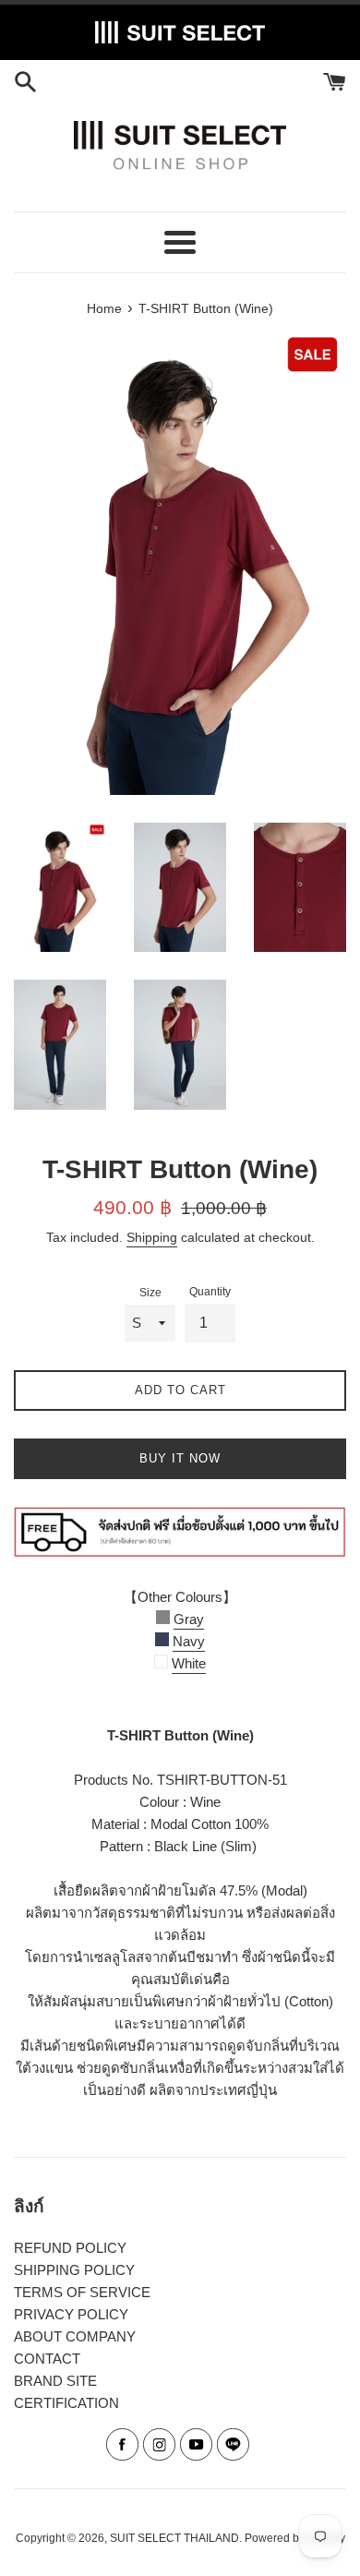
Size (150, 1293)
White (189, 1663)
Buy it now (180, 1458)
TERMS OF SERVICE (82, 2292)
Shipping (152, 1237)
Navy (189, 1641)
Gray (189, 1619)
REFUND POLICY (70, 2248)
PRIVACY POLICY (71, 2314)
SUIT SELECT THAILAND (174, 2538)
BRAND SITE (55, 2381)
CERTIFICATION (66, 2403)
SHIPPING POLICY (74, 2270)
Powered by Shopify (295, 2538)
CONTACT (47, 2359)
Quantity (210, 1292)
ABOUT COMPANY (75, 2336)
